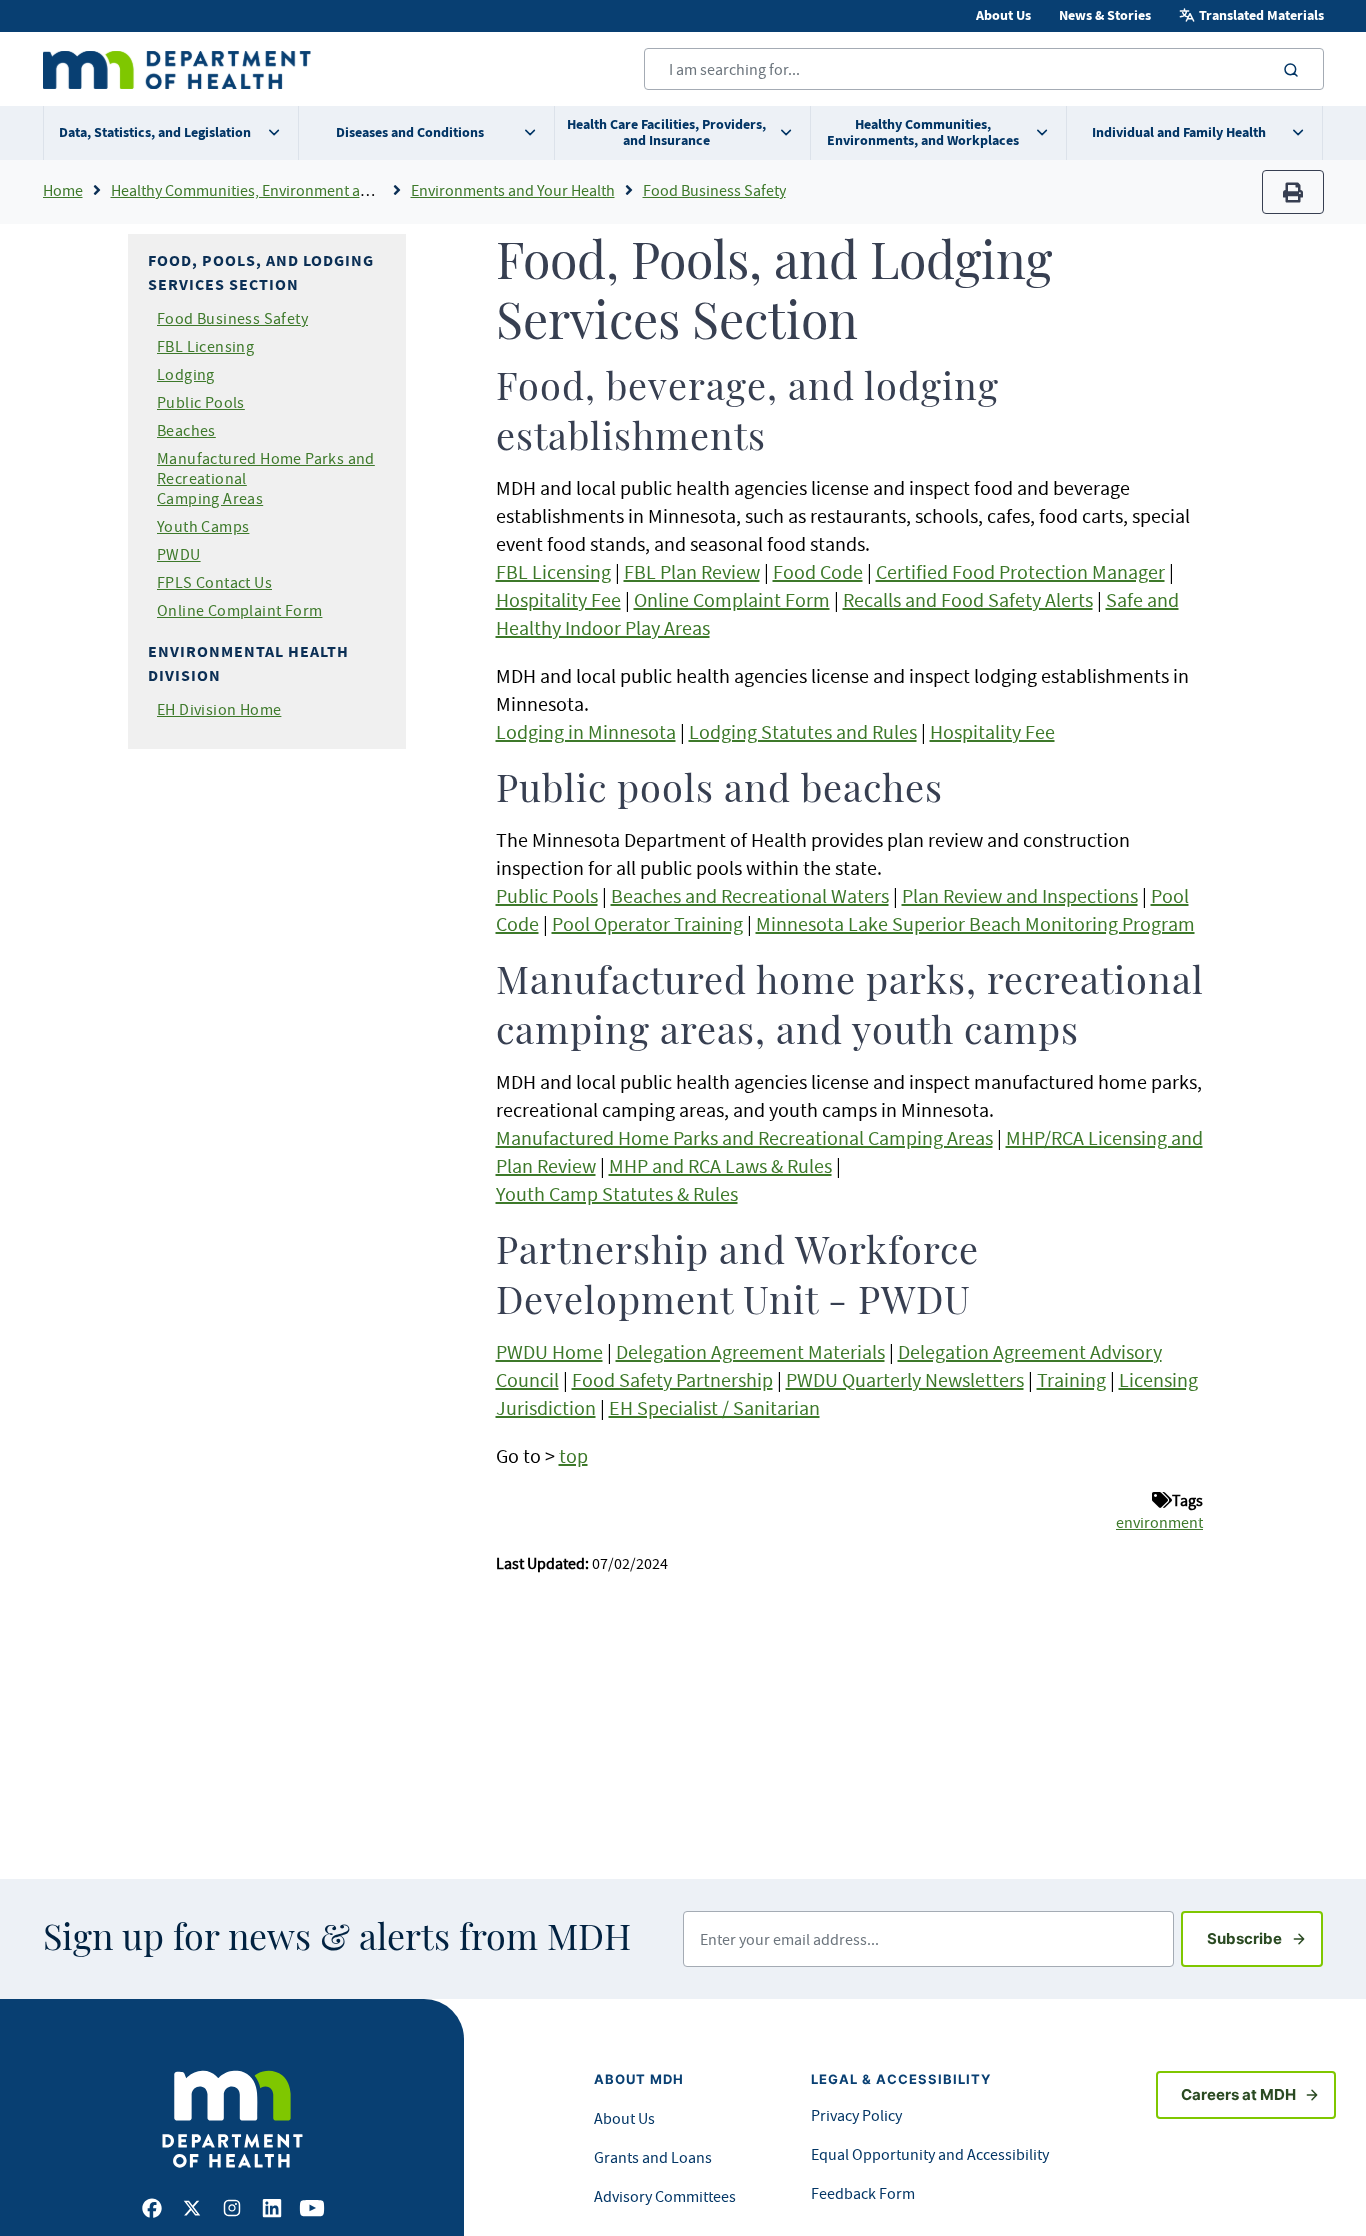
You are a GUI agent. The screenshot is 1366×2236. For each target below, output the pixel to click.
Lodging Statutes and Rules (803, 731)
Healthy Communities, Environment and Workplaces (285, 190)
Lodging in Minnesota (586, 731)
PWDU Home (549, 1351)
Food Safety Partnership (672, 1379)
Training (1071, 1379)
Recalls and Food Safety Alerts (968, 599)
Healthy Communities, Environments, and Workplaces (923, 132)
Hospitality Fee (558, 599)
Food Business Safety (714, 190)
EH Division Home (219, 709)
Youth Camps (203, 526)
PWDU (179, 554)
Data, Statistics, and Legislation (155, 132)
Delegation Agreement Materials (750, 1351)
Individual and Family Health (1179, 132)
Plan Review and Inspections (1020, 895)
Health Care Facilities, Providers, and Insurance (666, 132)
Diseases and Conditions (410, 132)
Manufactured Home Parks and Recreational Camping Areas (744, 1137)
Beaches (186, 430)
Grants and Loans (653, 2157)
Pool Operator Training (647, 923)
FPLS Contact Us (214, 582)
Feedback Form (863, 2193)
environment (1159, 1522)
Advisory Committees (665, 2196)
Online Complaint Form (239, 610)
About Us (1003, 15)
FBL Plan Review (692, 571)
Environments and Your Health (513, 190)
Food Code (818, 571)
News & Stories (1105, 15)
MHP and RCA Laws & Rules (720, 1165)
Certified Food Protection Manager (1020, 571)
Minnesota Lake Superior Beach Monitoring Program (975, 923)
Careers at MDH (1238, 2094)
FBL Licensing (205, 346)
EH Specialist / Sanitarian (714, 1407)
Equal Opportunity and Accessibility (930, 2154)
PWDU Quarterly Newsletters (905, 1379)
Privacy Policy (856, 2115)
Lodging (186, 374)
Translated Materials (1261, 15)
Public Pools (201, 402)
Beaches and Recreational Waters (750, 895)
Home (63, 190)
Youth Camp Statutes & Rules (617, 1193)
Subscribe (1265, 1938)
